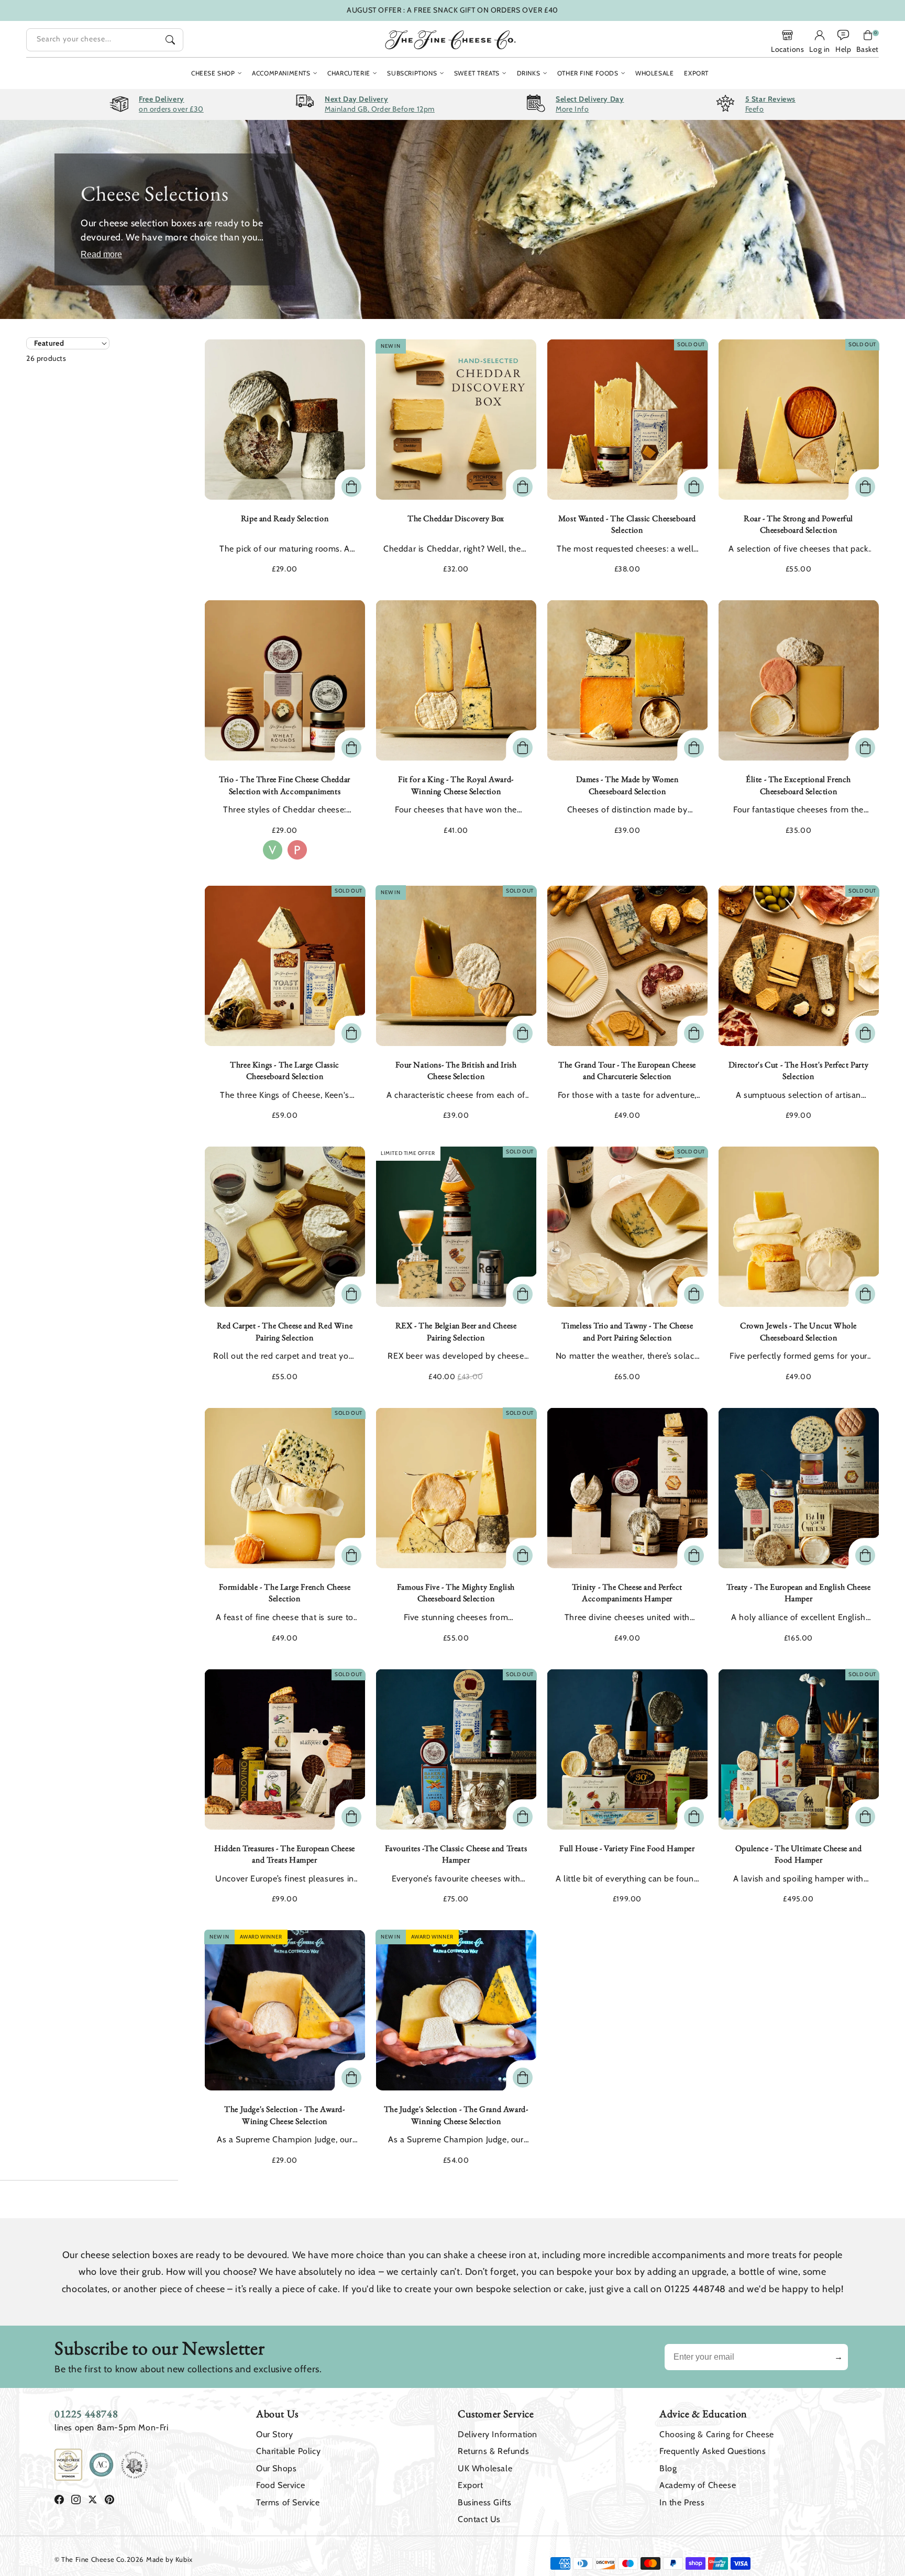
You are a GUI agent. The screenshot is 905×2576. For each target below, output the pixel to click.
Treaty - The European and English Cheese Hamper (799, 1593)
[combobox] (105, 40)
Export (471, 2485)
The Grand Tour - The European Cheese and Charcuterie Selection (627, 1070)
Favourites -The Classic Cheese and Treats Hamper (456, 1854)
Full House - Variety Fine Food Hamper (627, 1848)
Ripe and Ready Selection (285, 518)
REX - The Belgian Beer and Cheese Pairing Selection (456, 1331)
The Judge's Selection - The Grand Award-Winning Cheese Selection (456, 2115)
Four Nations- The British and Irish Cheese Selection (456, 1070)
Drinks (529, 73)
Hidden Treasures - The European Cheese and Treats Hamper (285, 1854)
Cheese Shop (213, 73)
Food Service (280, 2485)
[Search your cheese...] (170, 40)
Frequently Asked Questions (713, 2451)
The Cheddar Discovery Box (456, 518)
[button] (868, 41)
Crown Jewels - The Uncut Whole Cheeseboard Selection (798, 1331)
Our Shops (276, 2468)
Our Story (274, 2434)
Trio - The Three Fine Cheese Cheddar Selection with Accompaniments (285, 785)
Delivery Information (498, 2434)
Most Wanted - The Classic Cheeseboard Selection (627, 524)
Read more (101, 254)
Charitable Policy (288, 2451)
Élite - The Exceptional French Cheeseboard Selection (798, 785)
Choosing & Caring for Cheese (717, 2434)
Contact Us (479, 2519)
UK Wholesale (485, 2468)
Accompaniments (281, 73)
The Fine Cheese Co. (94, 2559)
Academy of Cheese (698, 2485)
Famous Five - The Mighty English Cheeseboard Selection (456, 1593)
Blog (668, 2468)
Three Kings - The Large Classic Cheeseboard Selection (285, 1070)
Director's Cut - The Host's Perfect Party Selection (799, 1070)
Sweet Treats (477, 73)
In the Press (682, 2502)
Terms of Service (288, 2502)
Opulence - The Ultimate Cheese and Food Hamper (798, 1854)
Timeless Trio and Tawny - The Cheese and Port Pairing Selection (627, 1331)
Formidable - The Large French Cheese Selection (285, 1593)
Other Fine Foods (588, 73)
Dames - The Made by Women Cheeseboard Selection (627, 785)
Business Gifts (484, 2502)
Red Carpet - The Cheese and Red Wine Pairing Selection (285, 1331)
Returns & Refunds (493, 2451)
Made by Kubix (169, 2559)
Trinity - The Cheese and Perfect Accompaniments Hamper (627, 1593)
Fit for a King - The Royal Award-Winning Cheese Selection (456, 785)
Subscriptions (412, 73)
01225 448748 (86, 2414)
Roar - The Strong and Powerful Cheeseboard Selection (798, 524)
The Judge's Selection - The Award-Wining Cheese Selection (284, 2115)
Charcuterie (349, 73)
